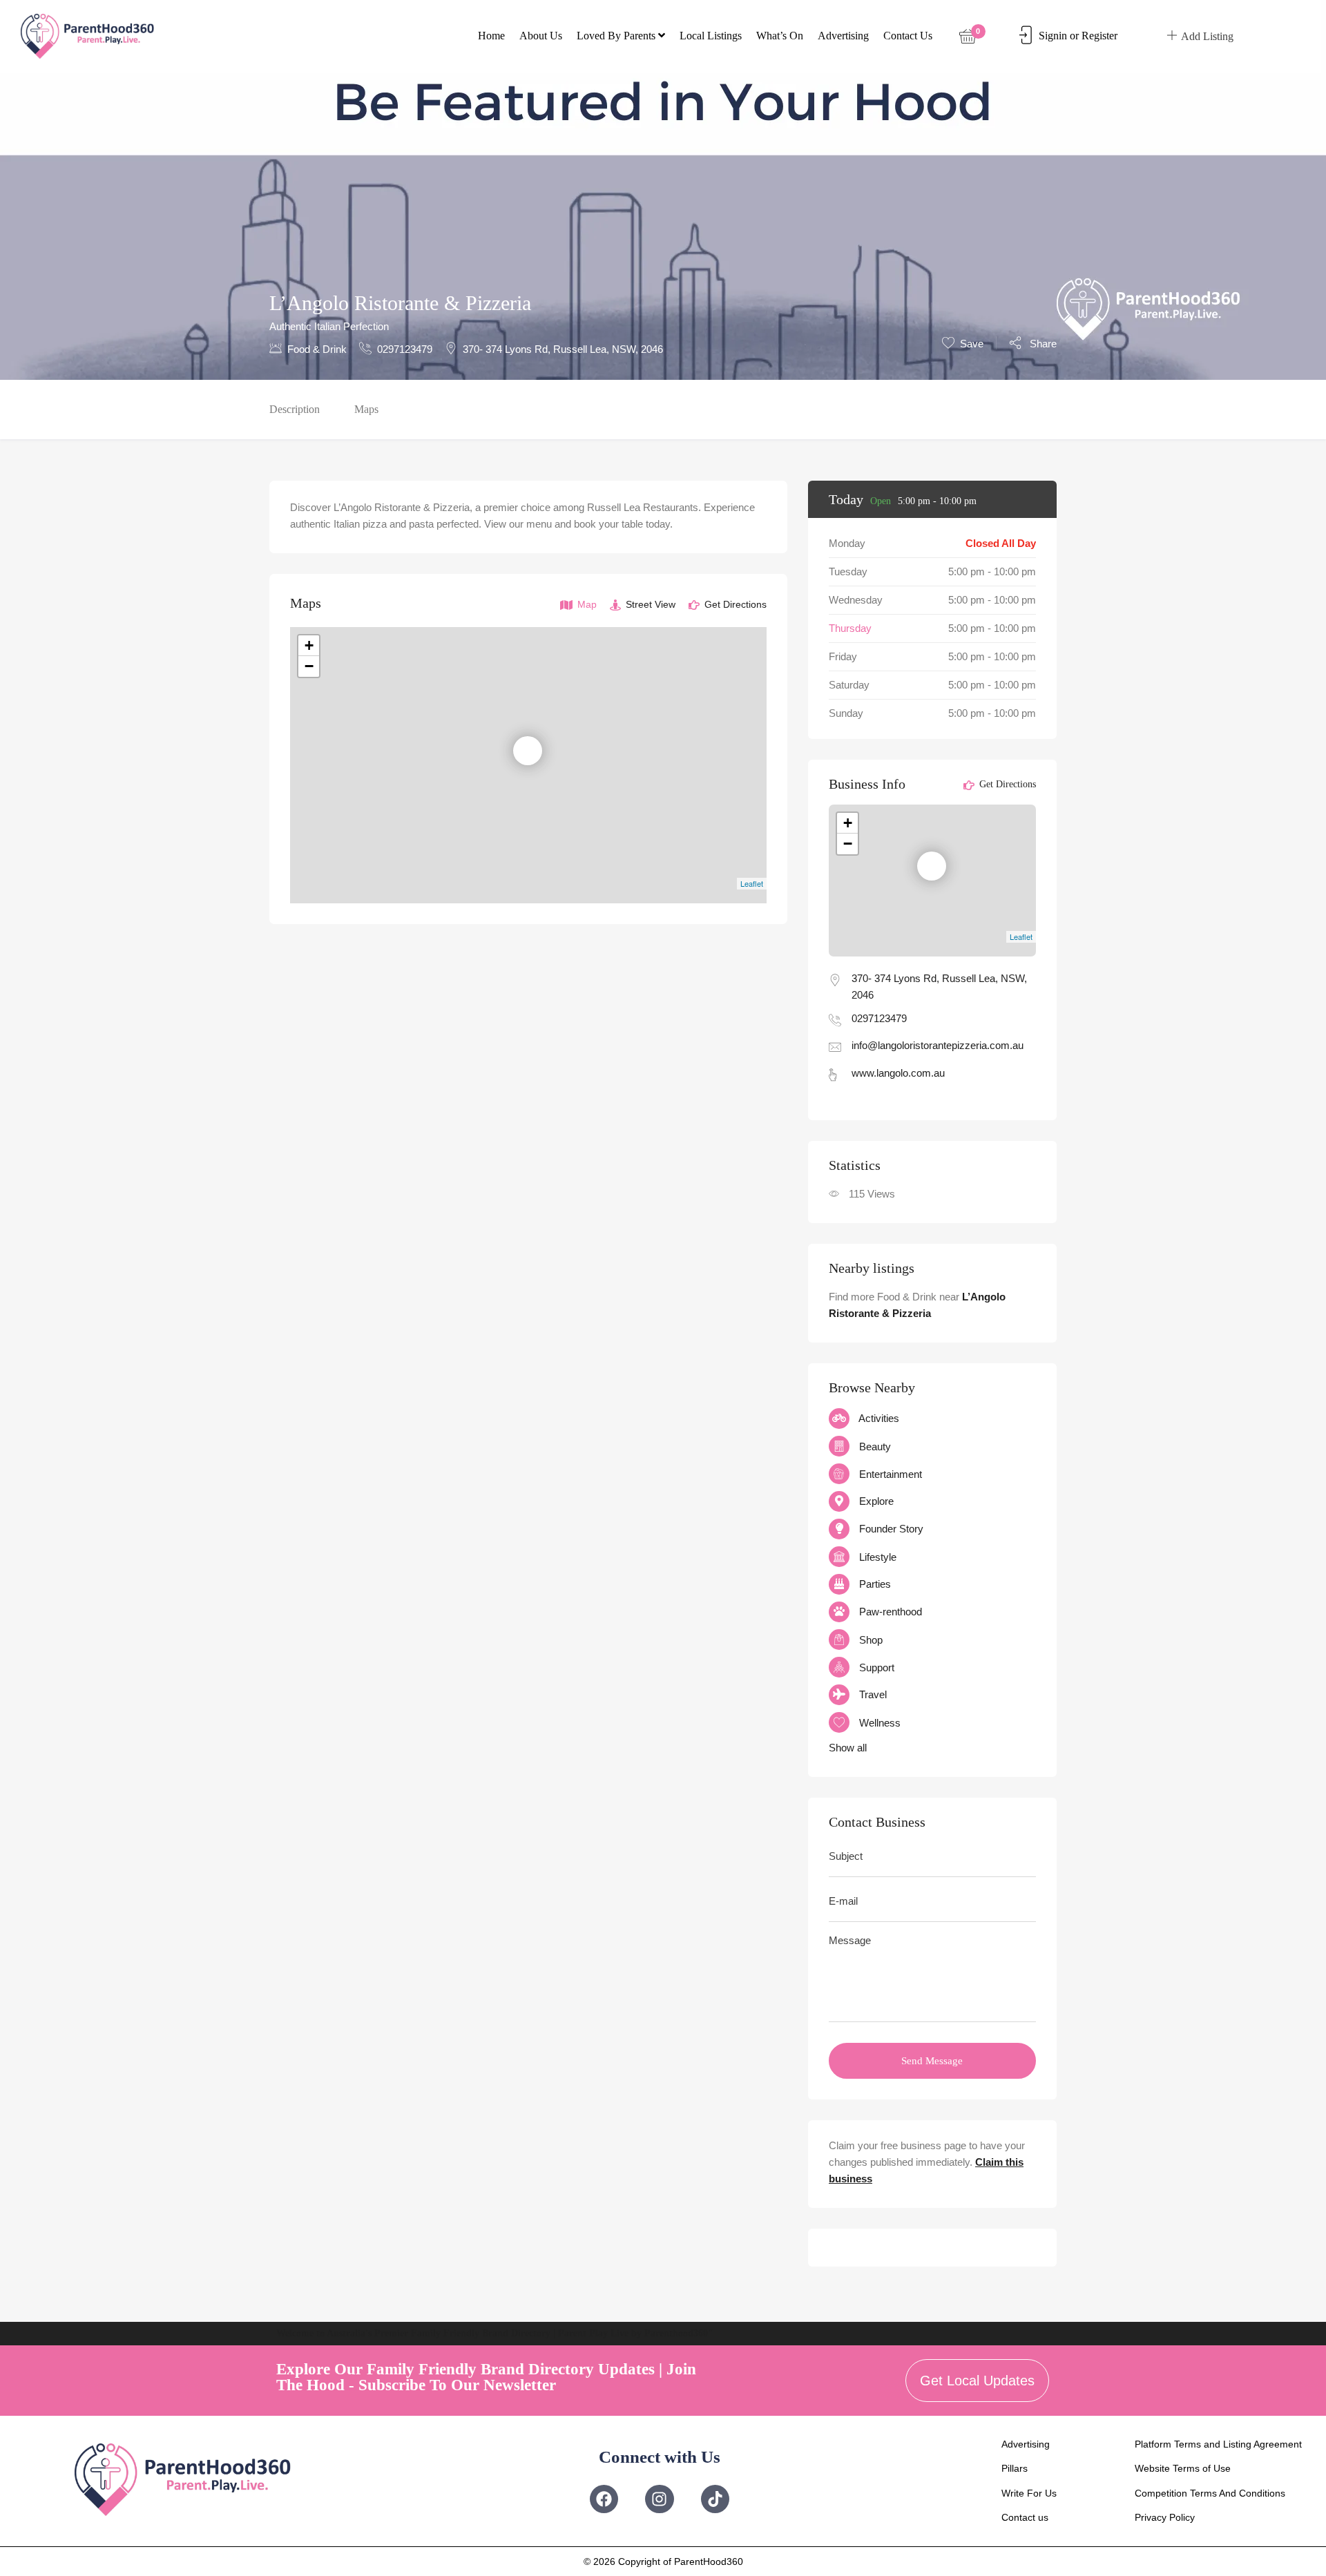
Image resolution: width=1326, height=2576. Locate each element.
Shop (871, 1640)
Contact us (908, 36)
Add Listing (1207, 36)
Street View (649, 604)
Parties (875, 1584)
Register (1099, 36)
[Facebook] (604, 2499)
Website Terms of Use (1183, 2468)
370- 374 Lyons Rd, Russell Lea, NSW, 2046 (563, 349)
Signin (1053, 36)
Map (586, 604)
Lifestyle (878, 1557)
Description (295, 409)
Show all (848, 1748)
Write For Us (1029, 2493)
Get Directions (734, 604)
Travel (873, 1694)
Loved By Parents (617, 36)
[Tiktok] (715, 2499)
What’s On (780, 36)
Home (491, 36)
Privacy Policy (1165, 2517)
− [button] (309, 666)
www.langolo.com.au (898, 1073)
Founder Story (891, 1529)
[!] (535, 751)
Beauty (875, 1446)
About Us (541, 36)
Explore (876, 1501)
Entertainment (891, 1474)
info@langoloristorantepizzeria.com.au (938, 1045)
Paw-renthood (891, 1612)
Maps (366, 409)
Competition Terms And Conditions (1210, 2493)
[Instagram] (659, 2499)
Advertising (843, 36)
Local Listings (711, 36)
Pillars (1015, 2468)
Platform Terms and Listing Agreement (1218, 2444)
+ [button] (309, 645)
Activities (879, 1418)
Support (877, 1667)
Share (1042, 344)
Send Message (932, 2061)
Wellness (880, 1723)
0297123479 (405, 349)
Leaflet (752, 883)
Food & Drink (317, 349)
